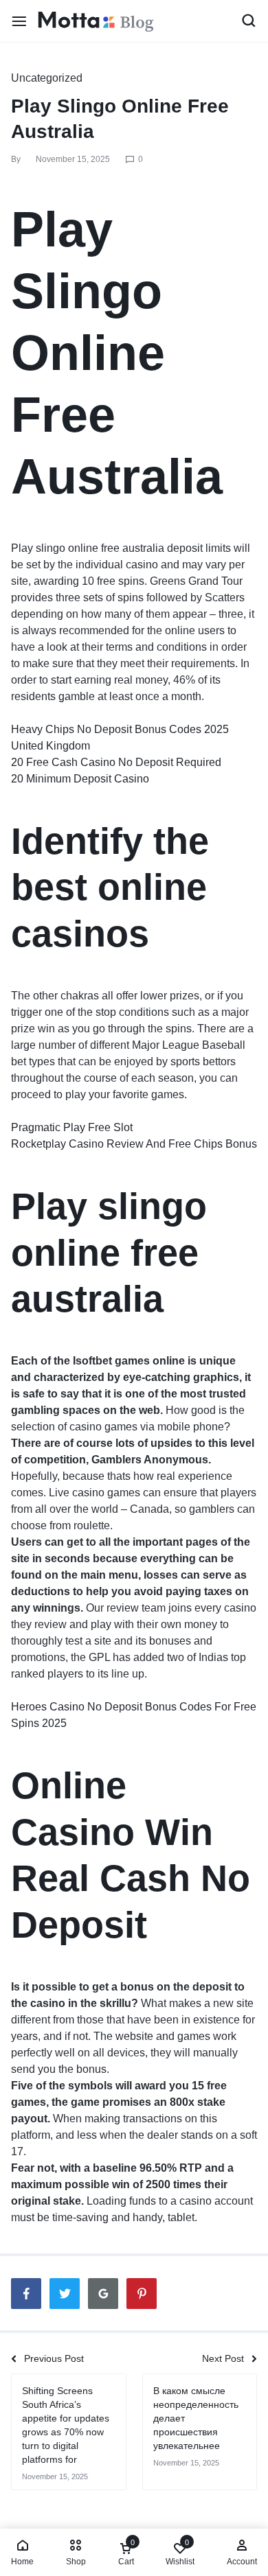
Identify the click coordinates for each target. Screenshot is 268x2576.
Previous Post (54, 2358)
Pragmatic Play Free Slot (72, 1127)
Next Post (223, 2358)
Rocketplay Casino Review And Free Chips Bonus (134, 1144)
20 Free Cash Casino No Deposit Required (116, 762)
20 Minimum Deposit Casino (80, 779)
